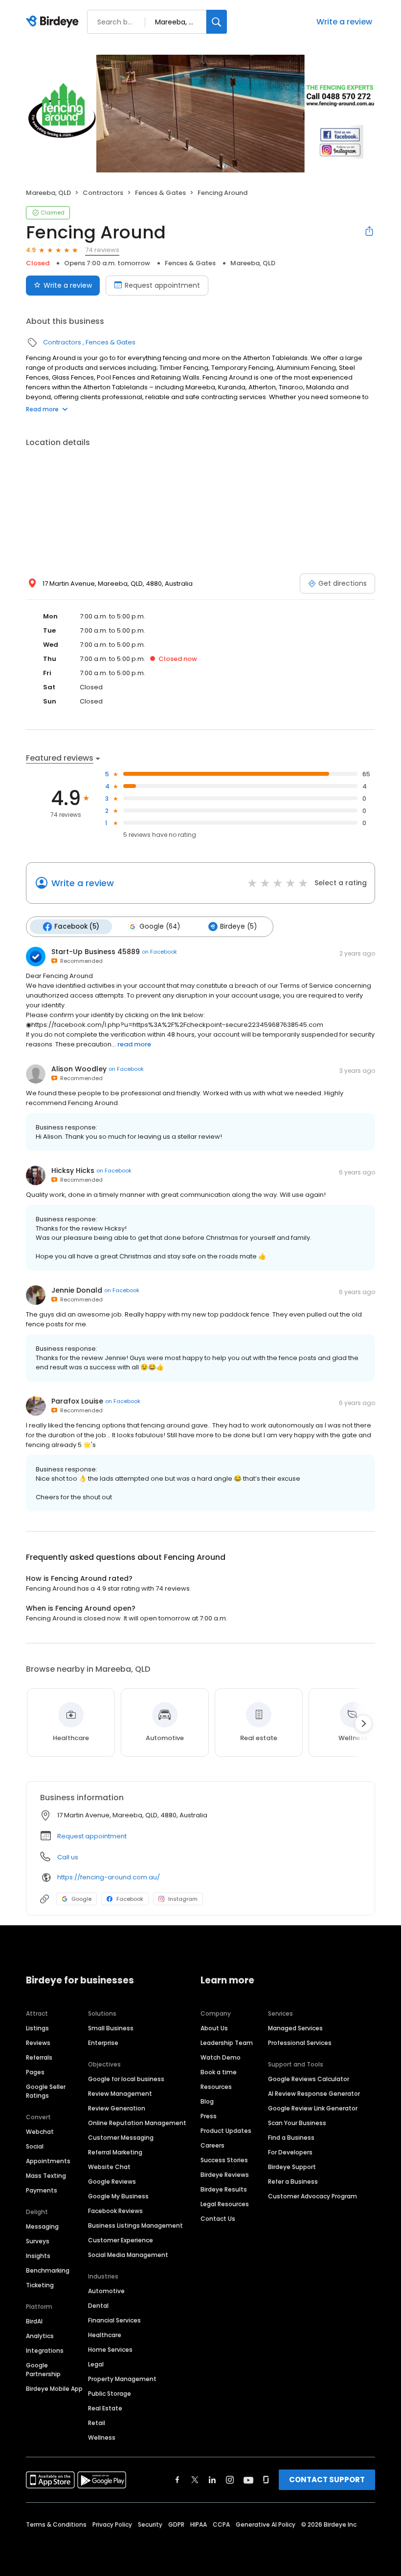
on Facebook (159, 952)
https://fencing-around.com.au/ (109, 1877)
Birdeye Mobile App (54, 2389)
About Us (214, 2028)
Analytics (40, 2336)
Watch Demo (221, 2057)
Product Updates (226, 2131)
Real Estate (105, 2408)
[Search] (217, 22)
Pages (35, 2072)
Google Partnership (43, 2370)
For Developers (290, 2152)
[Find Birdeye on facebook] (178, 2480)
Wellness (102, 2438)
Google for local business (126, 2079)
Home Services (110, 2350)
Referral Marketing (115, 2152)
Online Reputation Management (137, 2123)
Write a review (344, 22)
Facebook (130, 1899)
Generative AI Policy (266, 2524)
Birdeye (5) (238, 926)
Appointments (48, 2161)
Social (35, 2146)
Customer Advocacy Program (312, 2196)
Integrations (45, 2351)
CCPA (221, 2524)
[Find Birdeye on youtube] (248, 2480)
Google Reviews (112, 2182)
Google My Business (118, 2196)
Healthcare (105, 2335)
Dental (98, 2306)
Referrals (39, 2057)
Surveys (38, 2241)
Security (150, 2524)
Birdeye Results (224, 2189)
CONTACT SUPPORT (327, 2480)
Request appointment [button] (92, 1836)
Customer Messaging (121, 2138)
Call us (68, 1857)
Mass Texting (46, 2176)
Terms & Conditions (56, 2524)
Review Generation (117, 2108)
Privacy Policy (112, 2524)
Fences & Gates (160, 193)
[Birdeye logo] (54, 22)
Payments (42, 2190)
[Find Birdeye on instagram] (230, 2480)
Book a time (219, 2072)
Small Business (111, 2028)
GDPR (176, 2524)
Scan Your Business (297, 2123)
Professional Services (300, 2043)
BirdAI (34, 2321)
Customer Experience (121, 2240)
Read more (42, 409)
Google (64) (160, 926)
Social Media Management (128, 2255)
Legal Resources (225, 2204)
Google (81, 1899)
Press (209, 2116)
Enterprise (103, 2043)
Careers (212, 2145)
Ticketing (40, 2285)
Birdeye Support (292, 2167)
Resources (216, 2087)
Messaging (42, 2226)
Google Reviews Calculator (309, 2079)
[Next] (363, 1724)
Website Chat (109, 2167)
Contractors (103, 193)
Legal (96, 2364)
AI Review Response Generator (314, 2094)
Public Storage (110, 2394)
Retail (97, 2423)
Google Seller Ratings (46, 2091)
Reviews (38, 2043)
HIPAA (199, 2524)
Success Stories (224, 2160)
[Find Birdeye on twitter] (195, 2480)
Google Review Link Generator (313, 2108)
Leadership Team (227, 2043)
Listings (37, 2028)
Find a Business (291, 2138)
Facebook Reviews (115, 2211)
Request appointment (162, 285)
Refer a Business (293, 2182)
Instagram (183, 1899)
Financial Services (114, 2320)
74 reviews (102, 250)
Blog (207, 2101)
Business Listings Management (135, 2225)
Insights (38, 2256)
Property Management (122, 2379)
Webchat (40, 2132)
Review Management (120, 2094)
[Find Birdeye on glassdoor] (266, 2480)
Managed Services (295, 2028)
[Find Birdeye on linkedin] (212, 2480)
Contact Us (218, 2219)
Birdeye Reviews (225, 2175)
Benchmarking (48, 2270)
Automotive (106, 2291)
